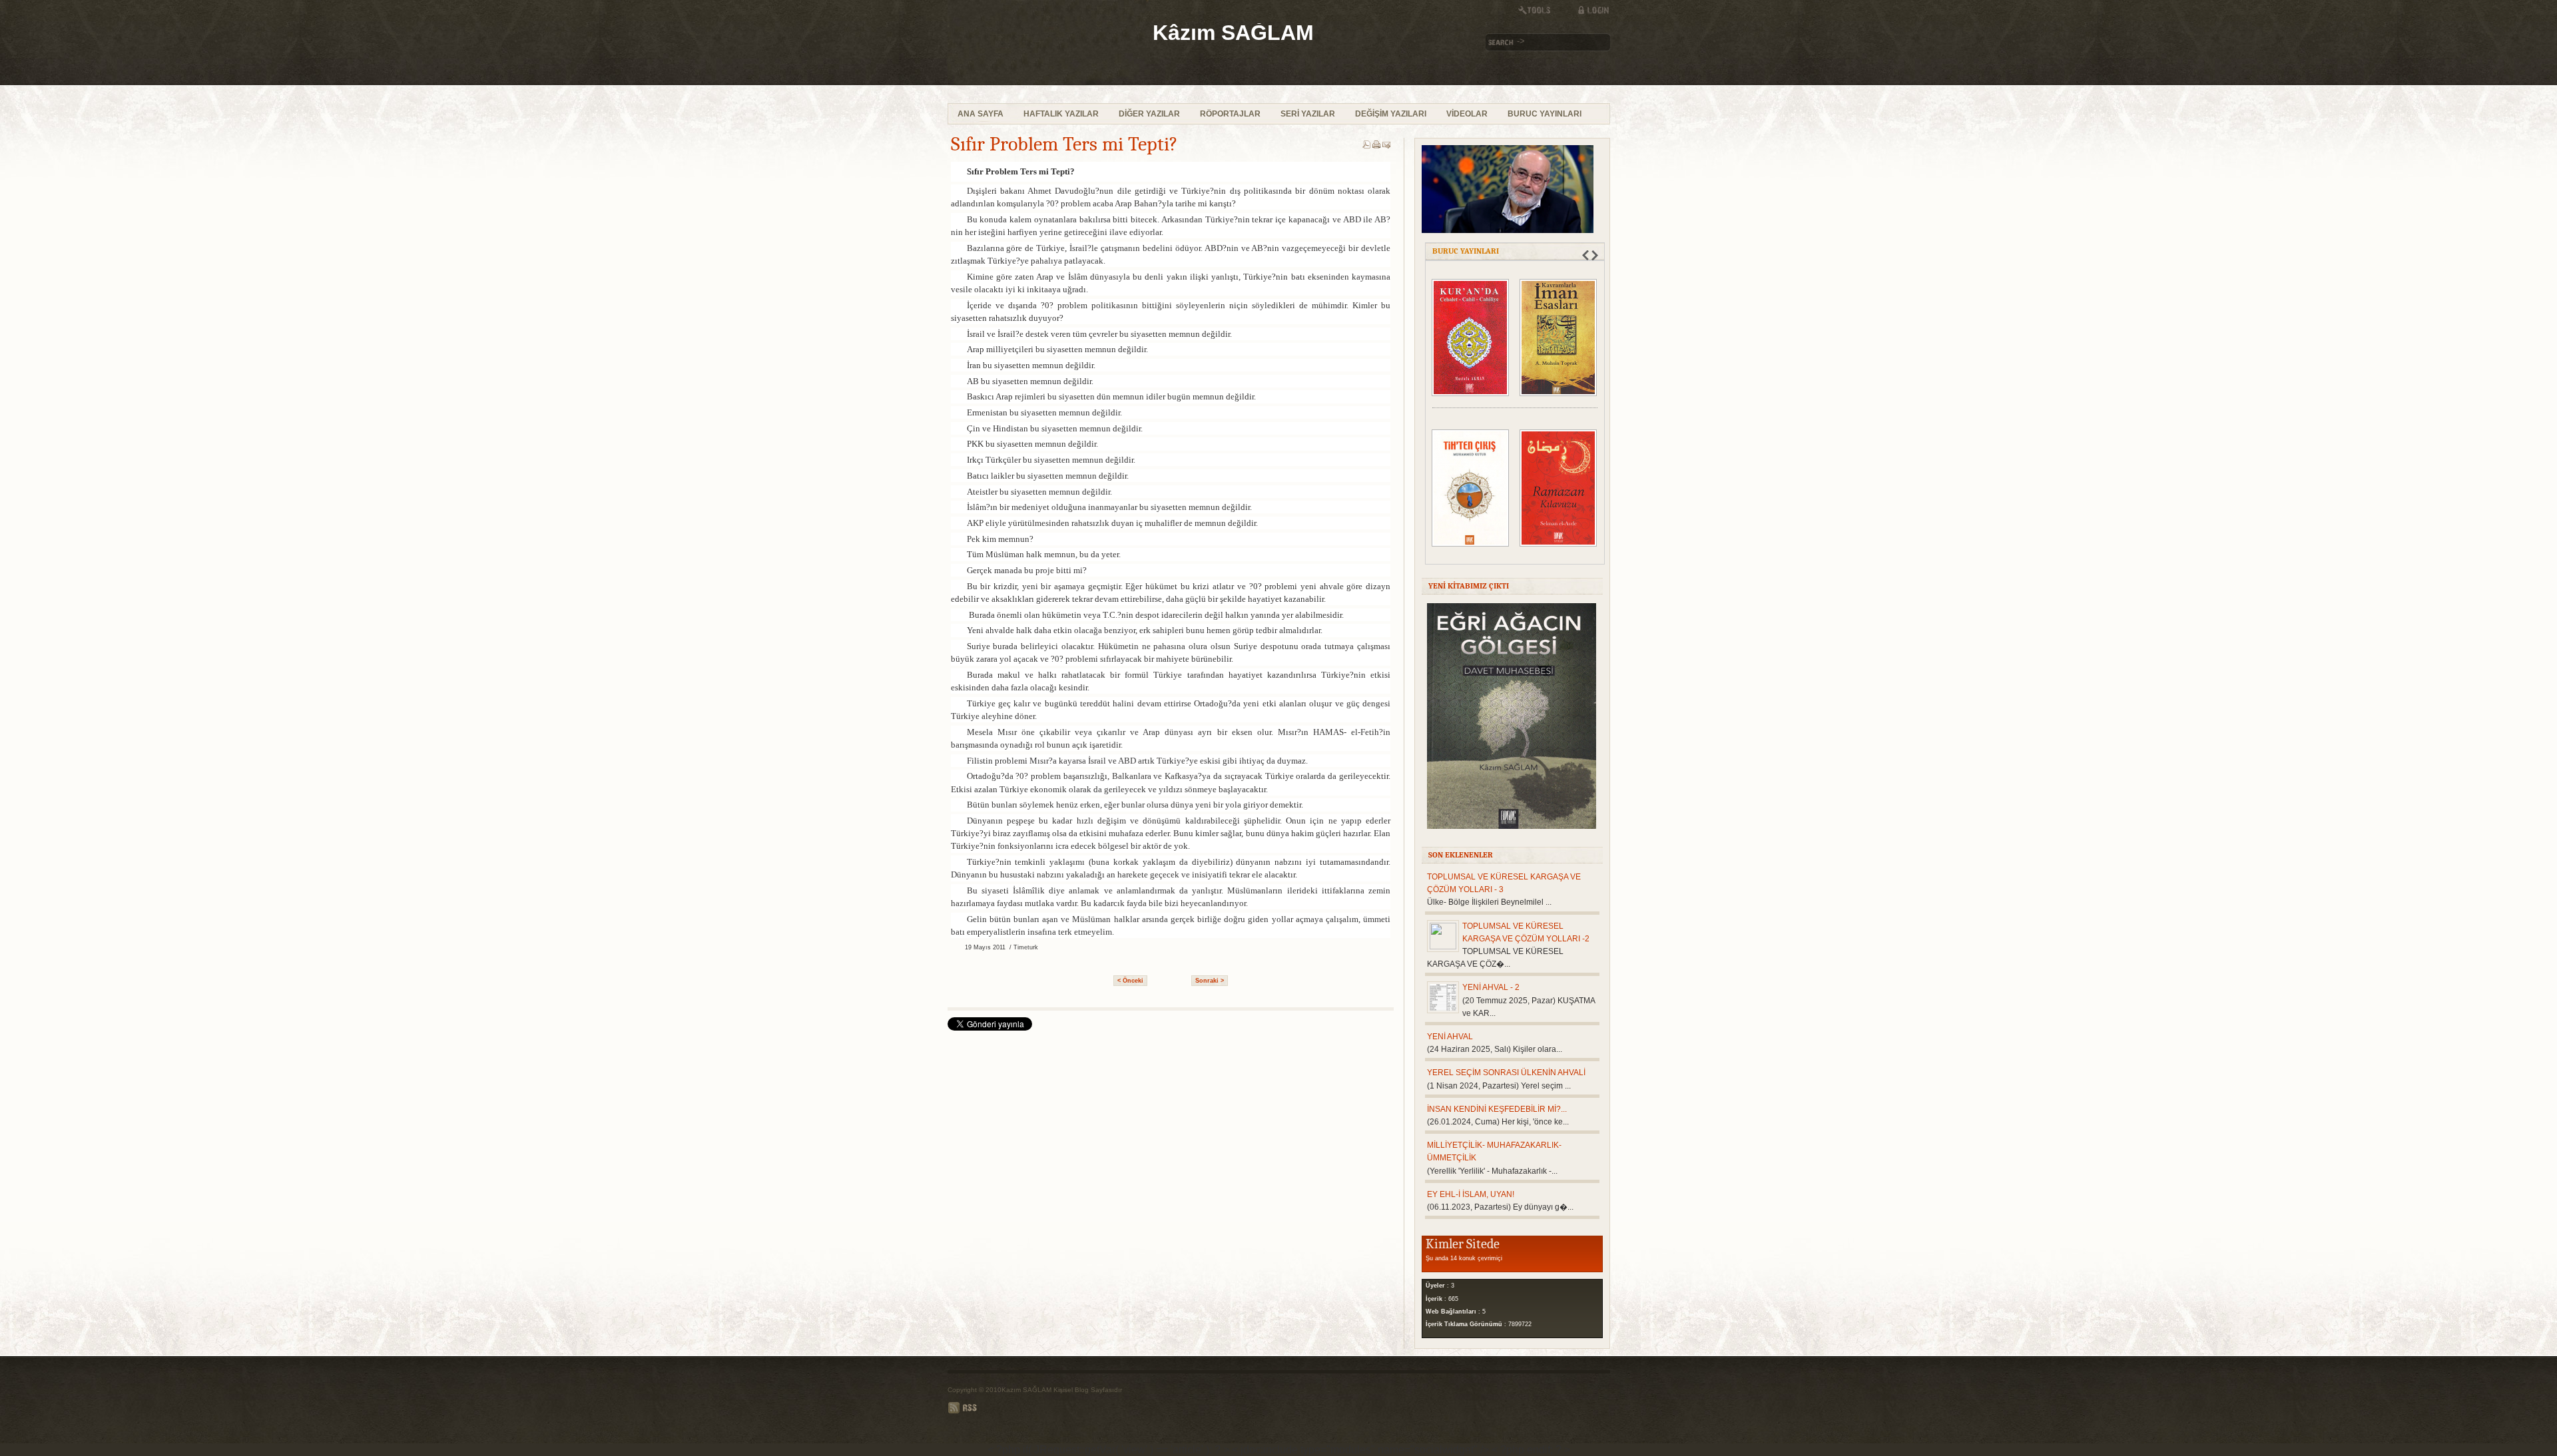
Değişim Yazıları (1391, 114)
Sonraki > (1210, 981)
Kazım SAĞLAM (1053, 52)
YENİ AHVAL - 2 (1491, 987)
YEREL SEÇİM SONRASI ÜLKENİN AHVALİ (1506, 1073)
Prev (1585, 255)
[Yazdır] (1376, 146)
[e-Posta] (1386, 146)
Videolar (1467, 114)
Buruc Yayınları (1545, 114)
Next (1595, 255)
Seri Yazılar (1308, 114)
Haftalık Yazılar (1061, 114)
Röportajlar (1230, 114)
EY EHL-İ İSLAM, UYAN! (1471, 1194)
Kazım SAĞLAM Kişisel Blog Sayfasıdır (1062, 1390)
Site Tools (1540, 10)
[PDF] (1366, 146)
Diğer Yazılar (1149, 114)
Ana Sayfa (981, 114)
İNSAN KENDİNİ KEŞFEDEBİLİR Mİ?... (1497, 1109)
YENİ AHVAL (1450, 1037)
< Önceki (1130, 981)
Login (1587, 10)
